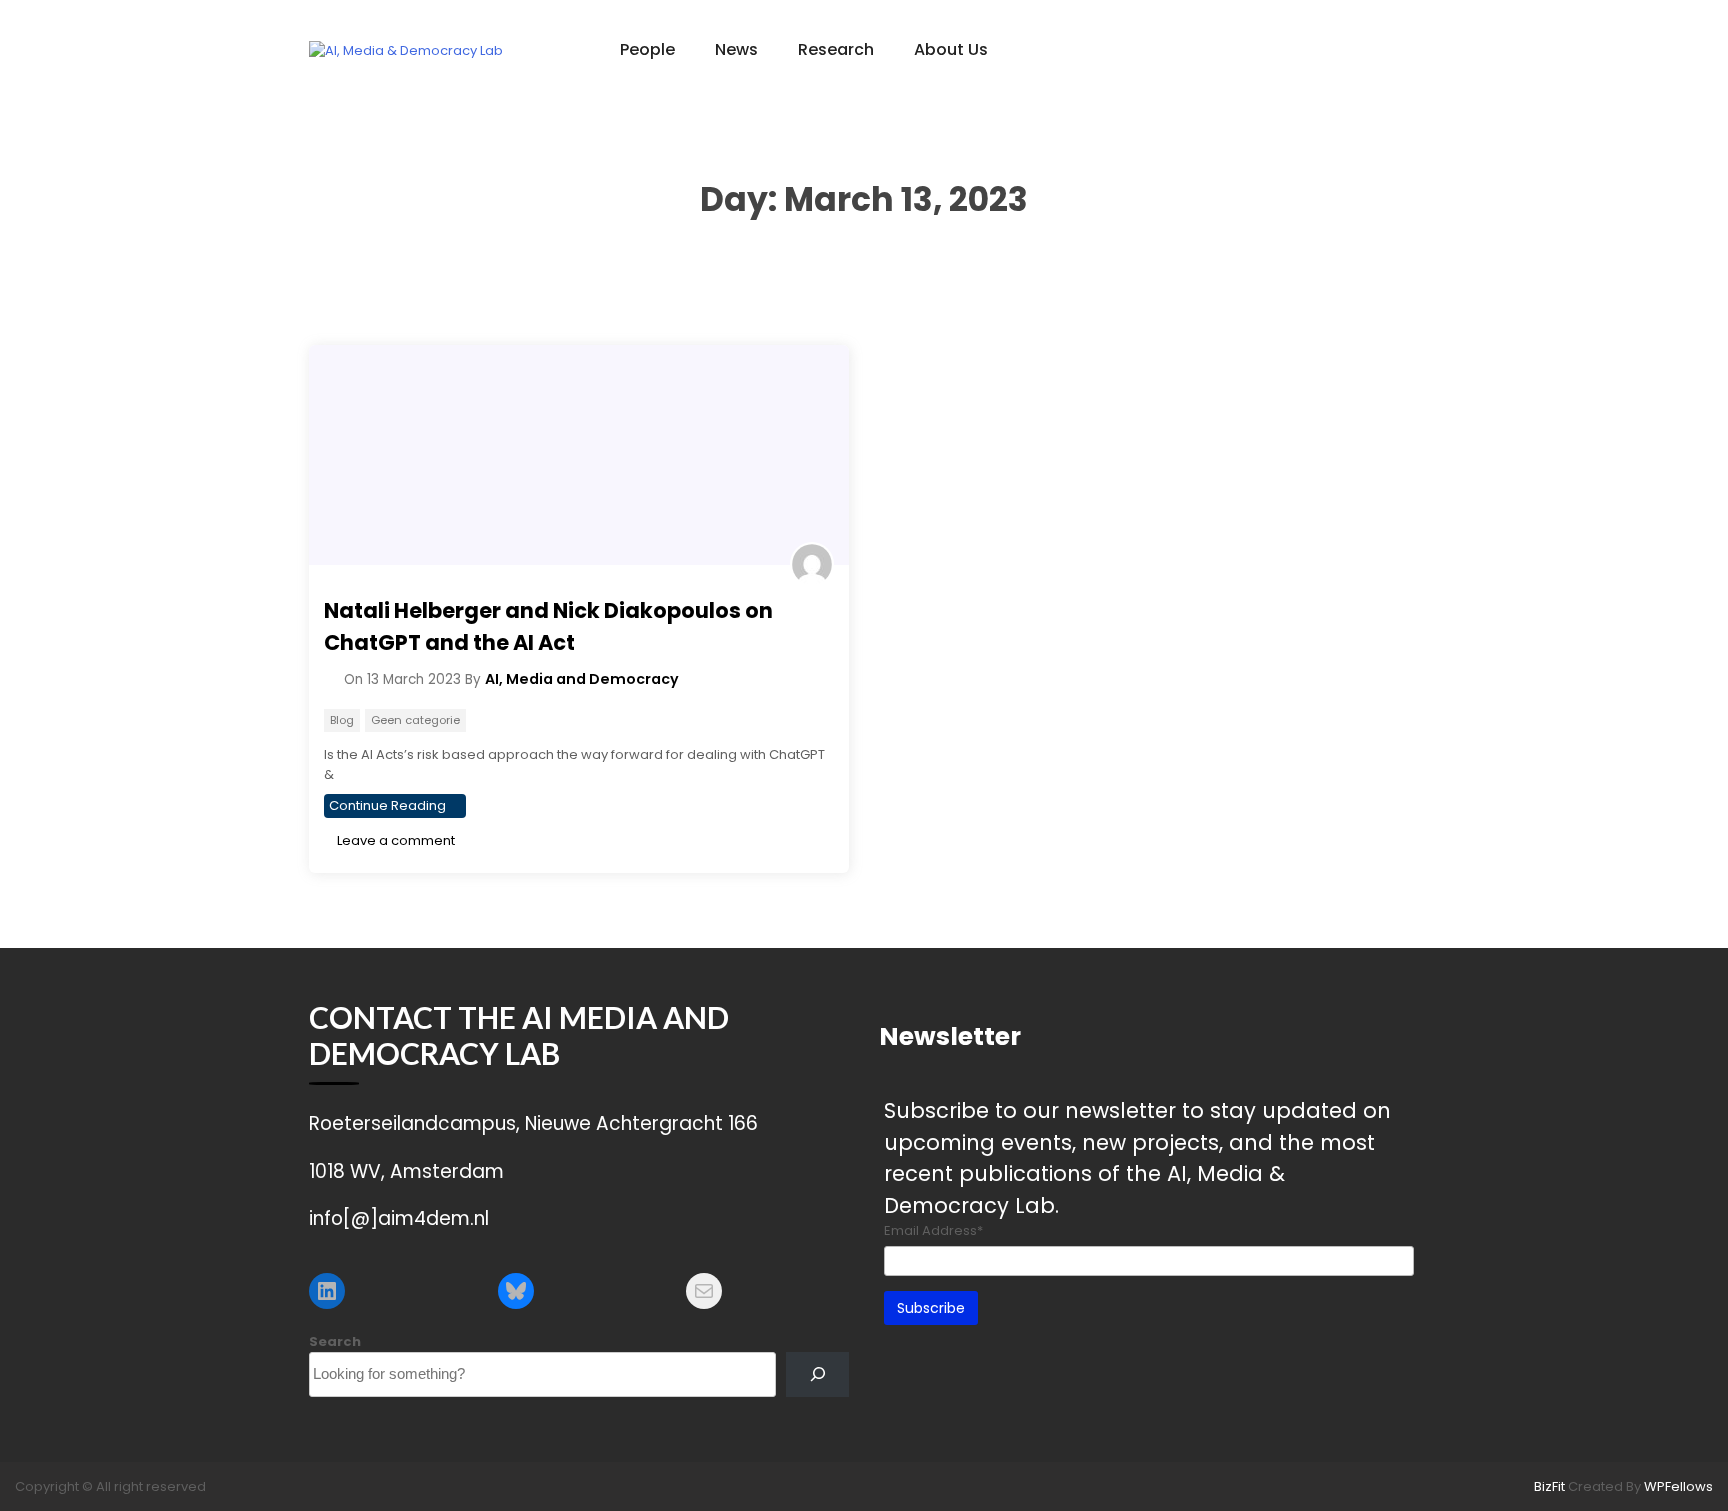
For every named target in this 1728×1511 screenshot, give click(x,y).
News (736, 49)
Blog (342, 720)
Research (836, 49)
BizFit (1551, 1486)
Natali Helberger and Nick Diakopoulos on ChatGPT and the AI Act (548, 626)
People (647, 49)
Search (335, 1341)
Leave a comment (394, 840)
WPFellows (1678, 1486)
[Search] (817, 1374)
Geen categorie (415, 720)
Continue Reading (387, 805)
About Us (951, 49)
